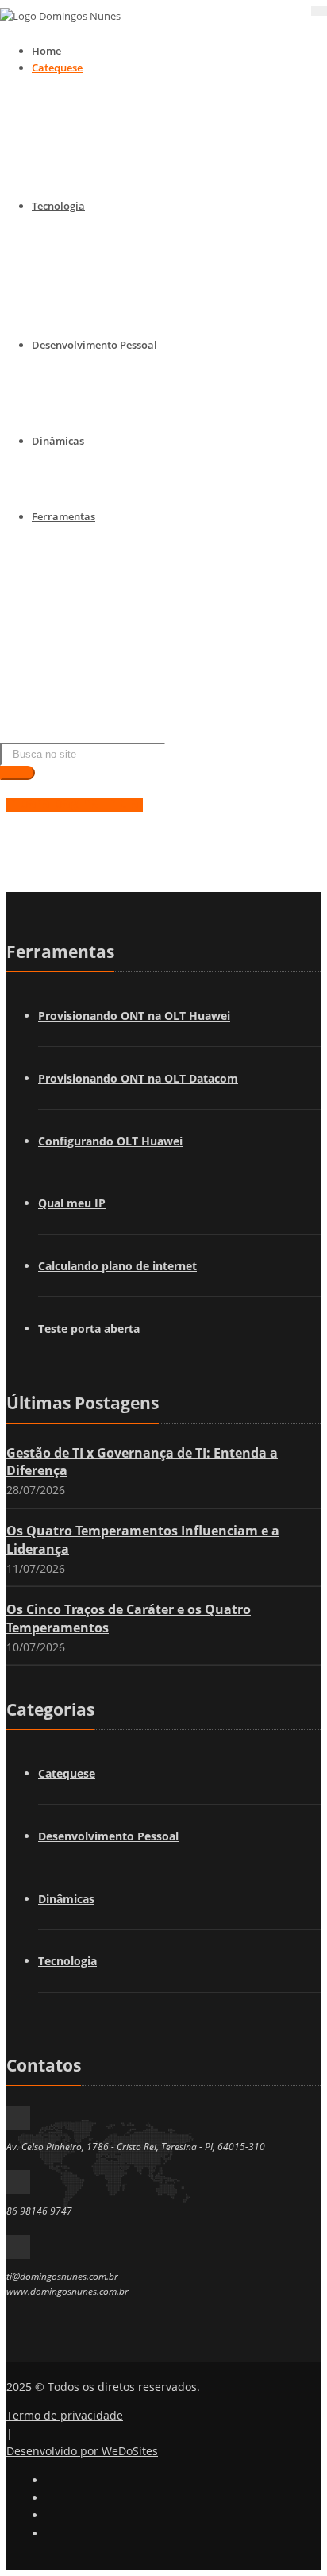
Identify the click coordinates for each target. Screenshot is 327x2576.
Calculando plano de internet (147, 678)
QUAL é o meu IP (116, 615)
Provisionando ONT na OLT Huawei (134, 1016)
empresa (97, 497)
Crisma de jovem (116, 145)
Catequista (102, 187)
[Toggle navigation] (319, 11)
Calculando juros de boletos (144, 700)
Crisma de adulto (117, 166)
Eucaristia (100, 123)
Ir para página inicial (75, 802)
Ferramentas (63, 516)
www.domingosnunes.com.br (67, 2291)
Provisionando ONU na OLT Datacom (167, 572)
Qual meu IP (72, 1203)
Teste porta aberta (89, 1329)
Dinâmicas (58, 441)
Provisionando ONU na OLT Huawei (163, 550)
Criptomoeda (108, 326)
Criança (94, 102)
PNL (85, 380)
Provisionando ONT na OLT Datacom (138, 1078)
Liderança (100, 401)
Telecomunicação (118, 241)
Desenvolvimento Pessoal (94, 345)
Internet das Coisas (122, 262)
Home (46, 51)
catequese (100, 476)
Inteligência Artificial (127, 305)
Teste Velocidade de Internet (144, 657)
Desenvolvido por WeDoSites (82, 2451)
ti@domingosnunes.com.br (62, 2276)
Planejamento (110, 422)
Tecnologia (58, 206)
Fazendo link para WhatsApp (146, 721)
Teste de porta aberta (128, 636)
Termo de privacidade (65, 2415)
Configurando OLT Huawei (140, 593)
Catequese (57, 68)
